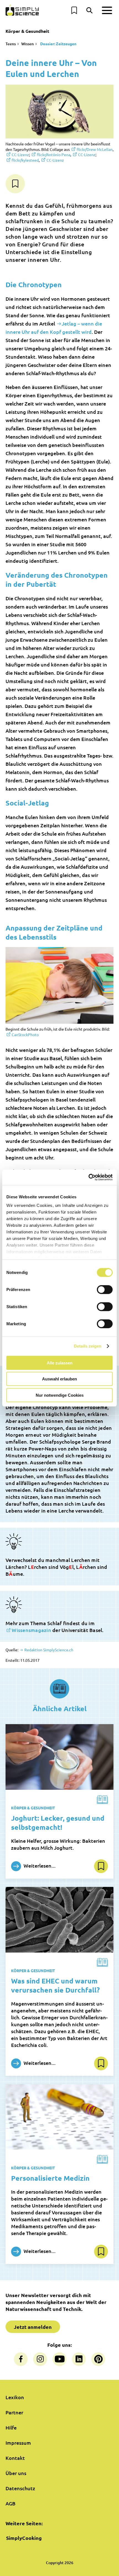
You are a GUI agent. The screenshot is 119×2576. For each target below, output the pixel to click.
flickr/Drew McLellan (95, 149)
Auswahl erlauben (59, 1379)
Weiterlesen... (39, 1866)
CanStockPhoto (25, 1034)
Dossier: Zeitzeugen (58, 44)
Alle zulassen (60, 1363)
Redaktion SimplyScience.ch (48, 1650)
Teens (11, 44)
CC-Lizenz (20, 154)
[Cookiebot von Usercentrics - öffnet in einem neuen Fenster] (88, 1177)
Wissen (28, 44)
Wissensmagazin (31, 1630)
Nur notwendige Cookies (60, 1395)
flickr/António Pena (54, 154)
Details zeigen (88, 1346)
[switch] (105, 1289)
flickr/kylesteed (25, 160)
